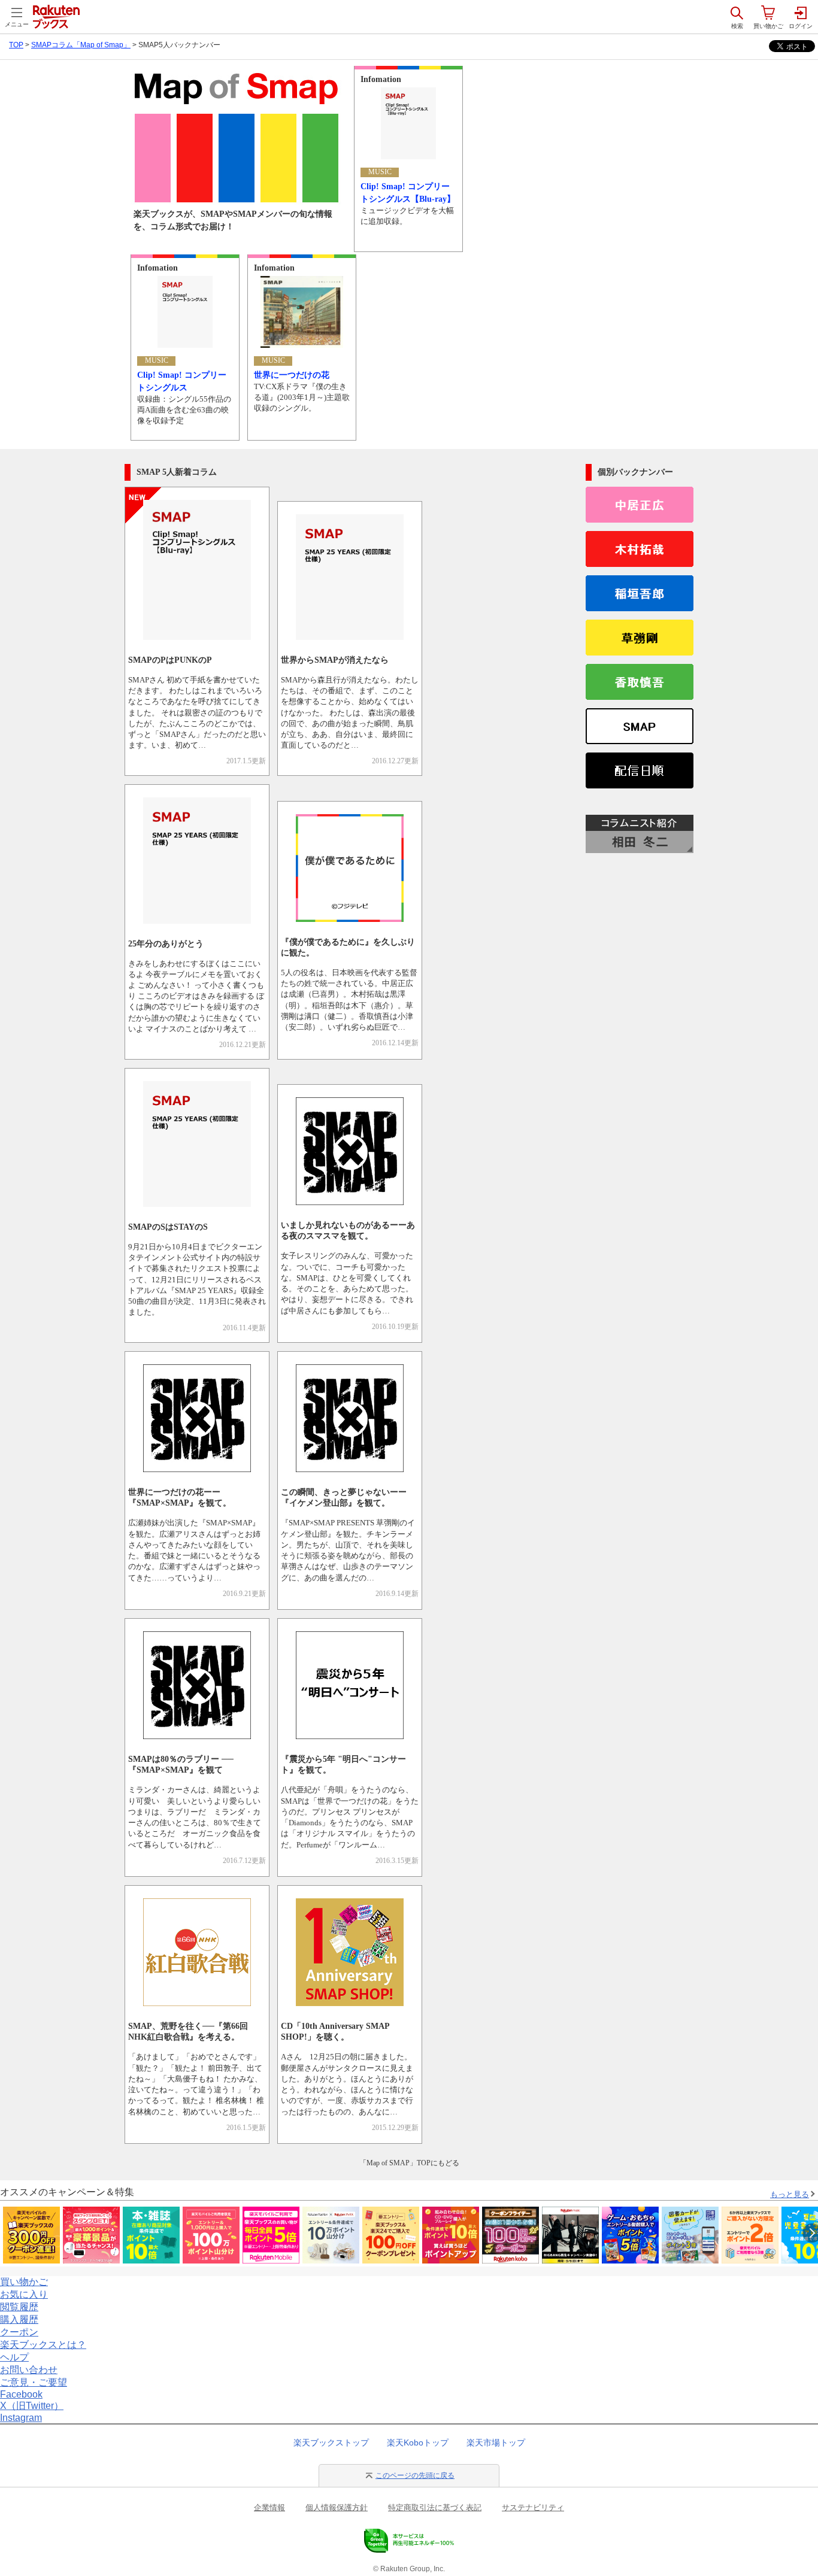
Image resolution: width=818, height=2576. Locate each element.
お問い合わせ (29, 2370)
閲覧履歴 (19, 2307)
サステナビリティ (533, 2507)
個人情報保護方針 (337, 2507)
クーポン (19, 2332)
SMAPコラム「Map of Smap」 (81, 45)
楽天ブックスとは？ (43, 2345)
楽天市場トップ (496, 2443)
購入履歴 (19, 2319)
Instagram (21, 2418)
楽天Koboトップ (418, 2443)
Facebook (21, 2394)
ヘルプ (14, 2357)
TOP (16, 45)
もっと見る (790, 2194)
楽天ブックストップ (331, 2443)
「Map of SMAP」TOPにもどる (409, 2163)
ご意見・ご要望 (34, 2382)
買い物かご (24, 2282)
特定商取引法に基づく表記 (435, 2507)
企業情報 (269, 2507)
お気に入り (24, 2294)
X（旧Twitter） (32, 2406)
